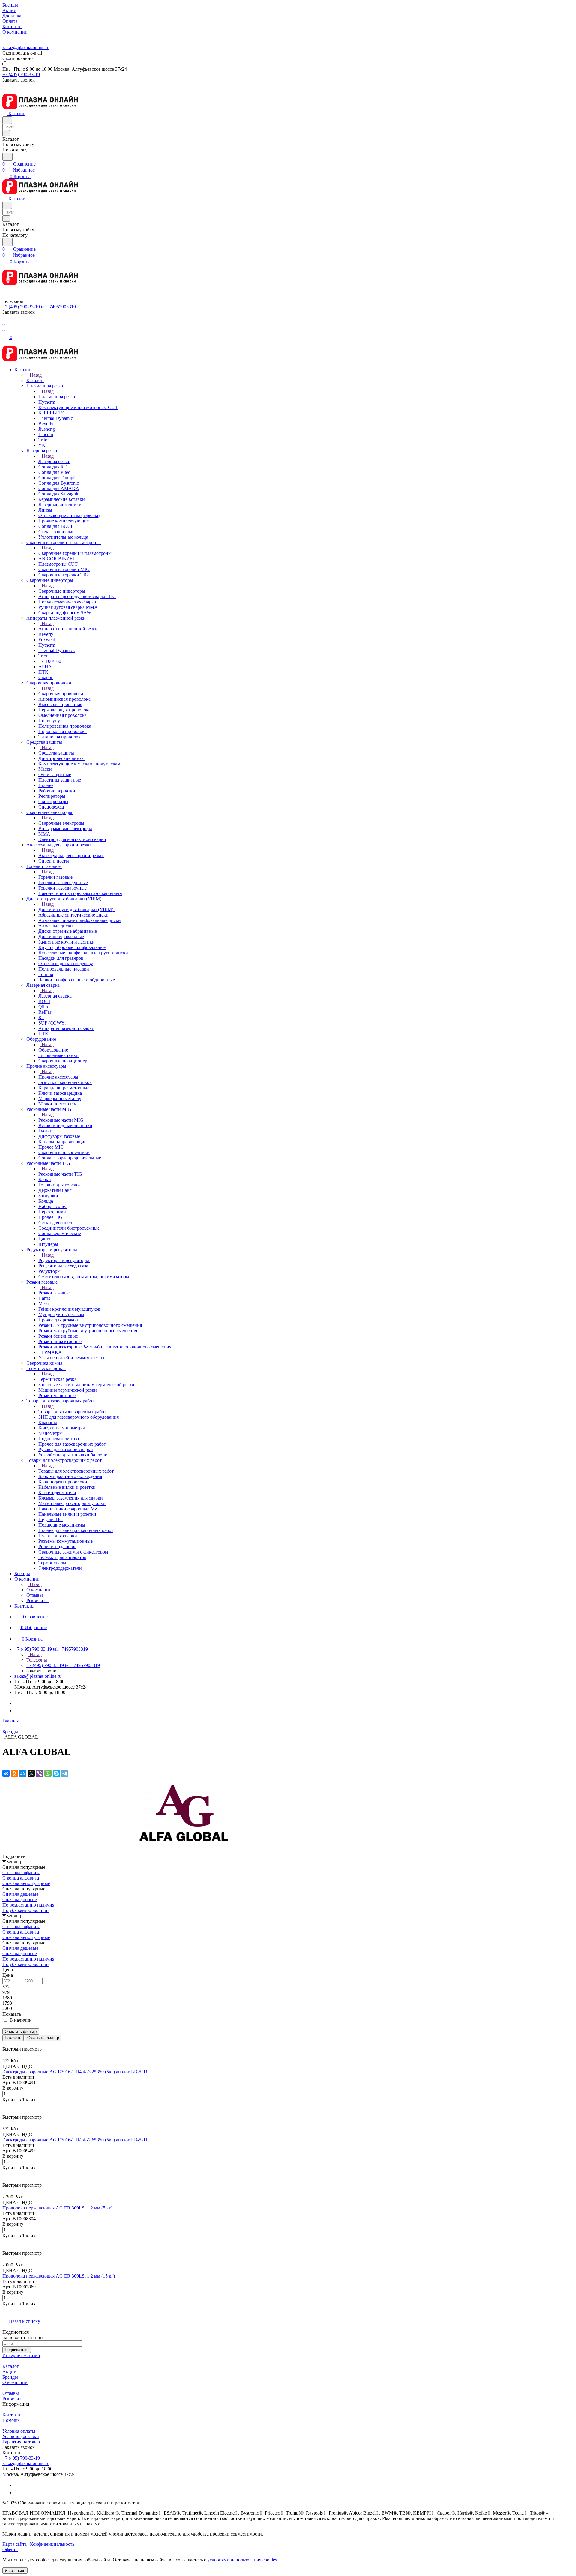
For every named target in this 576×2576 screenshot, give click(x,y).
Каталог (11, 2366)
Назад (35, 375)
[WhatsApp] (48, 1773)
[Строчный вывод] (8, 2043)
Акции (9, 2372)
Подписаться (17, 2350)
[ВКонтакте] (6, 1773)
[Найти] (7, 157)
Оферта (10, 2549)
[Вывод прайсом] (12, 2043)
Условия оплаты (19, 2431)
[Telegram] (17, 1703)
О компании (15, 2382)
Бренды (10, 2377)
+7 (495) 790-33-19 (21, 75)
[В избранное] (5, 2106)
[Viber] (40, 1773)
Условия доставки (21, 2436)
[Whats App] (17, 1711)
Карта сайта (15, 2544)
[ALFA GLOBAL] (182, 1851)
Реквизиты (13, 2399)
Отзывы (11, 2393)
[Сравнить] (5, 2112)
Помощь (11, 2420)
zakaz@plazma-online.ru (26, 48)
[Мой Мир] (23, 1773)
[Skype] (56, 1773)
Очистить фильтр (43, 2038)
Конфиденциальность (52, 2544)
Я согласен (15, 2570)
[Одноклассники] (14, 1773)
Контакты (12, 2415)
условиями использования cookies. (243, 2560)
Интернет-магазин (21, 2355)
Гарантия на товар (21, 2442)
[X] (31, 1773)
